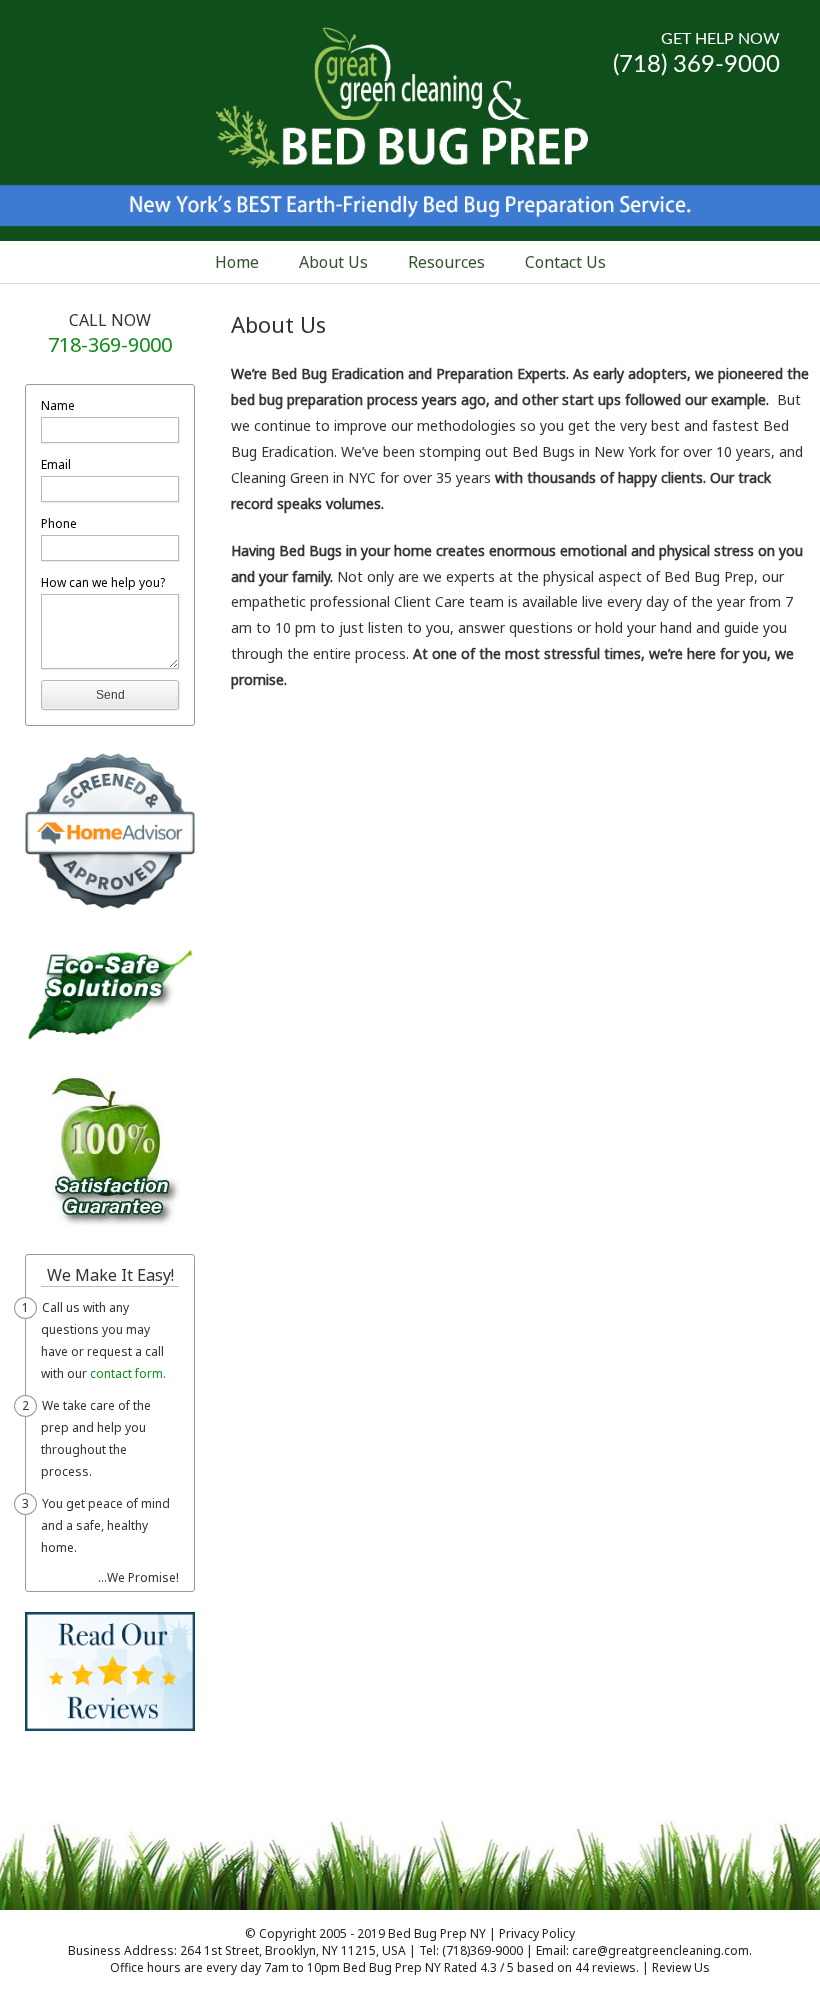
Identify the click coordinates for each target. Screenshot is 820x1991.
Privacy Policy (537, 1933)
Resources (446, 262)
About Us (333, 262)
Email (56, 464)
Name (58, 405)
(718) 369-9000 (696, 65)
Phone (59, 523)
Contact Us (565, 262)
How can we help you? (103, 582)
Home (237, 262)
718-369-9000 (110, 344)
